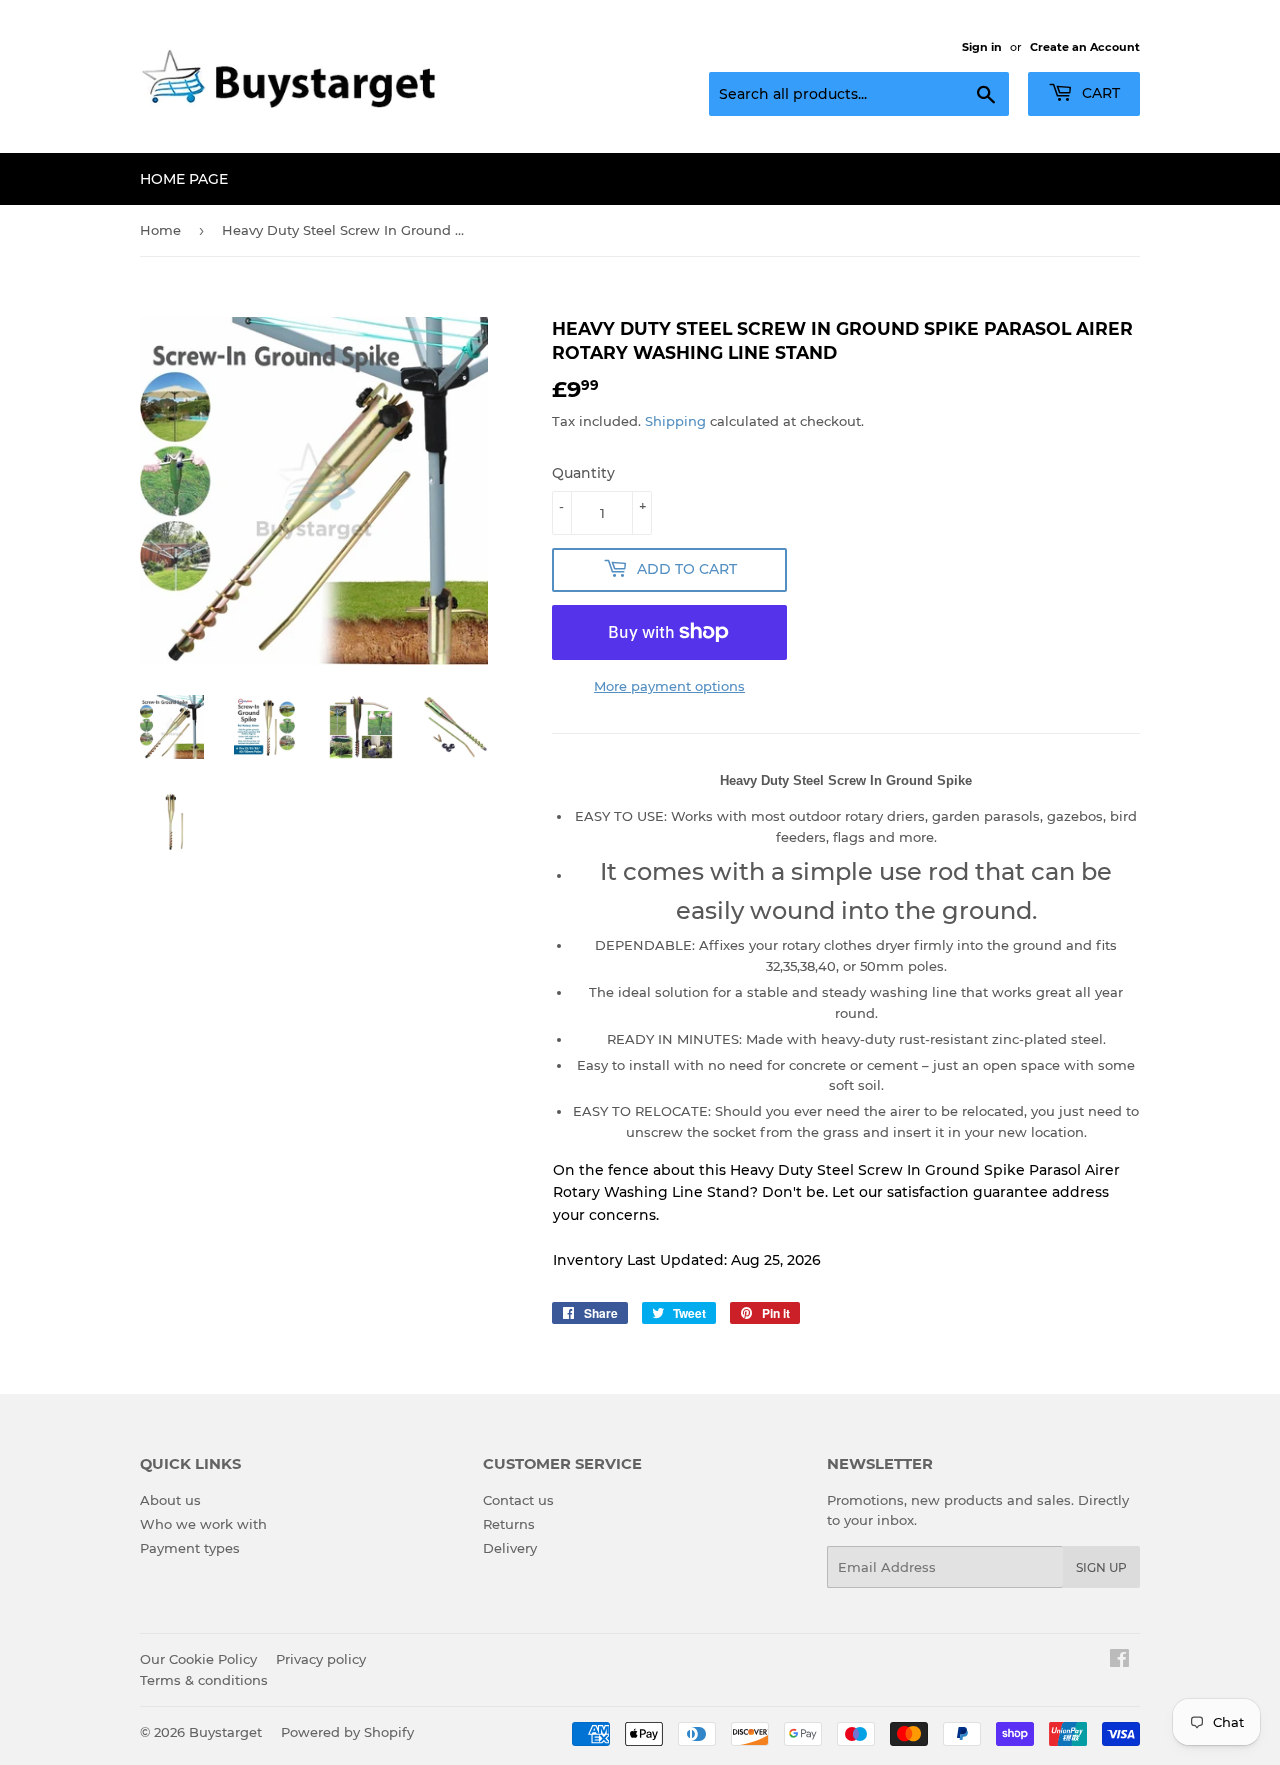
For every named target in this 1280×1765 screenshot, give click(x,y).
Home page (184, 179)
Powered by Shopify (347, 1732)
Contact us (518, 1500)
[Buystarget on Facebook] (1119, 1661)
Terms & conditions (204, 1680)
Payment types (190, 1548)
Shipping (675, 421)
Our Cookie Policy (198, 1659)
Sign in (982, 47)
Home (160, 230)
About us (170, 1500)
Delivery (510, 1548)
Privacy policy (321, 1659)
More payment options (669, 686)
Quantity (583, 473)
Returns (509, 1524)
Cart (1099, 93)
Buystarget (225, 1732)
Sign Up (1101, 1567)
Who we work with (203, 1524)
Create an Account (1085, 47)
